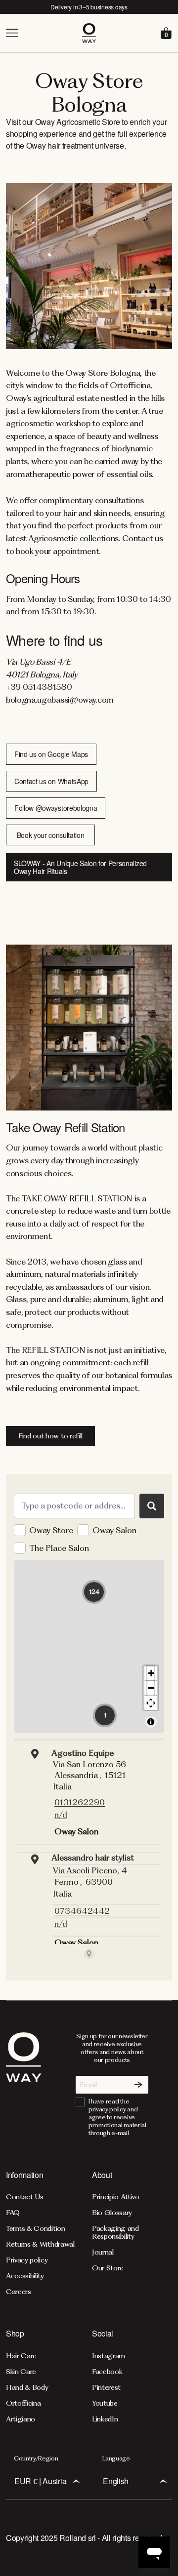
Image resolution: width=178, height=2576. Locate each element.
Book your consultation (51, 835)
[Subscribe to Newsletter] (138, 2085)
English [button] (116, 2481)
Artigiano (21, 2419)
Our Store (108, 2268)
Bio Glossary (112, 2213)
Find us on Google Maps (51, 754)
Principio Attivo (116, 2197)
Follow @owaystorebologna (56, 808)
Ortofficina (23, 2403)
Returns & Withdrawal (40, 2244)
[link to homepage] (24, 2085)
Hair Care (21, 2356)
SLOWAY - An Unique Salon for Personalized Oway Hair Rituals (80, 867)
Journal (103, 2252)
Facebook (107, 2372)
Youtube (105, 2403)
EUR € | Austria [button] (40, 2481)
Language (116, 2458)
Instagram (109, 2356)
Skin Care (21, 2372)
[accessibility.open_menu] (43, 33)
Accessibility (25, 2276)
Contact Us (25, 2197)
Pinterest (106, 2387)
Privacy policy (27, 2260)
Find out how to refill (50, 1436)
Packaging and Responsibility (115, 2232)
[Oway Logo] (89, 33)
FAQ (13, 2213)
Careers (19, 2292)
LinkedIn (105, 2419)
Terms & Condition (36, 2228)
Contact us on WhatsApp (51, 781)
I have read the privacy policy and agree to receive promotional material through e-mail (117, 2117)
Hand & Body (27, 2387)
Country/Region (36, 2458)
